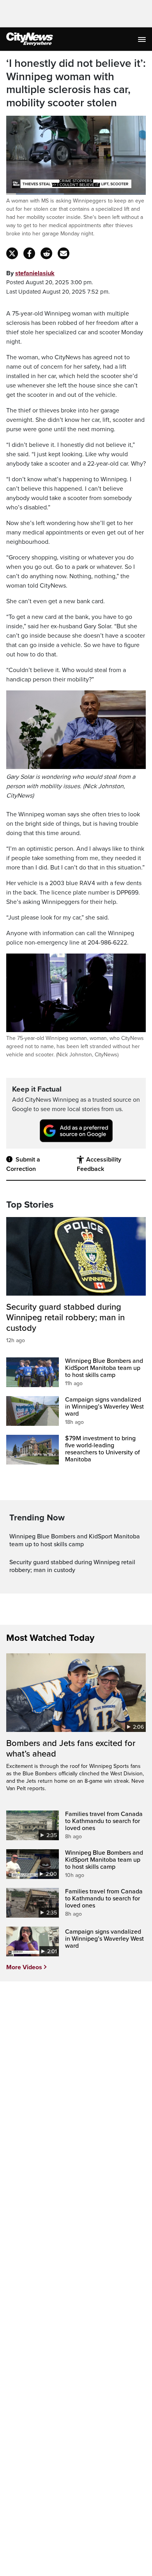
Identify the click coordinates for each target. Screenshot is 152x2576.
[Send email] (64, 253)
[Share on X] (12, 253)
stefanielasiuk (35, 273)
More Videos (24, 1967)
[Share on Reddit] (46, 253)
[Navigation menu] (143, 39)
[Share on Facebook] (29, 253)
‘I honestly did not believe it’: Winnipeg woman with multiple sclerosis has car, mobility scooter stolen (76, 83)
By (30, 273)
